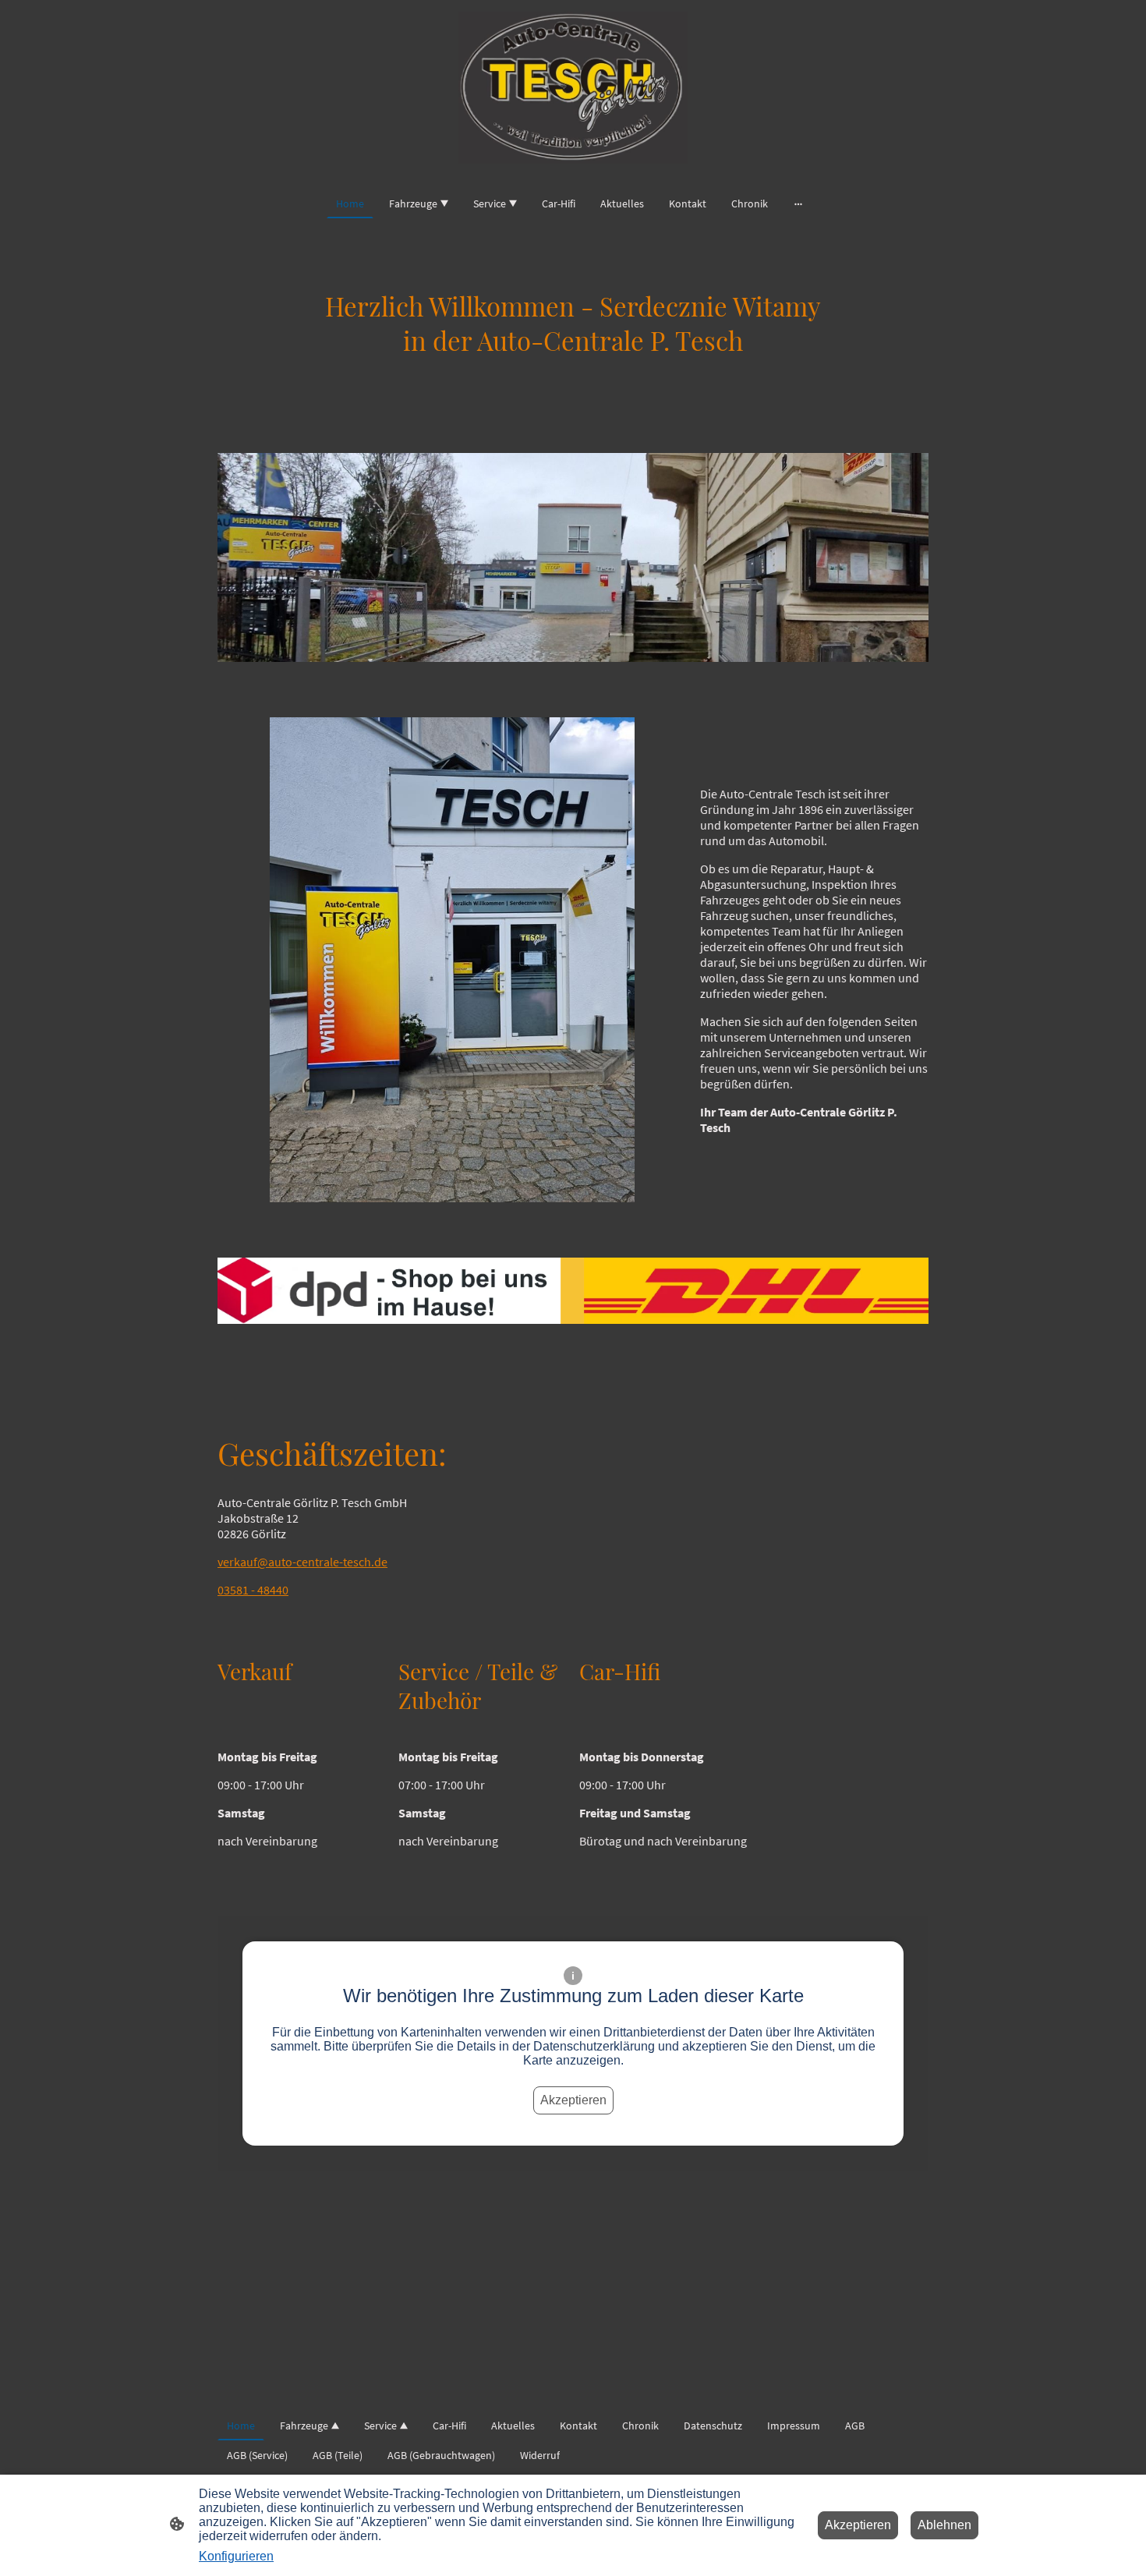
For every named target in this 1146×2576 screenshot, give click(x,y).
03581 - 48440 (253, 1590)
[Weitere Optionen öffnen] (798, 203)
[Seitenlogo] (573, 88)
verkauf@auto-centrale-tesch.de (302, 1562)
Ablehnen (944, 2525)
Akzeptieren (573, 2100)
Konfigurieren (236, 2556)
